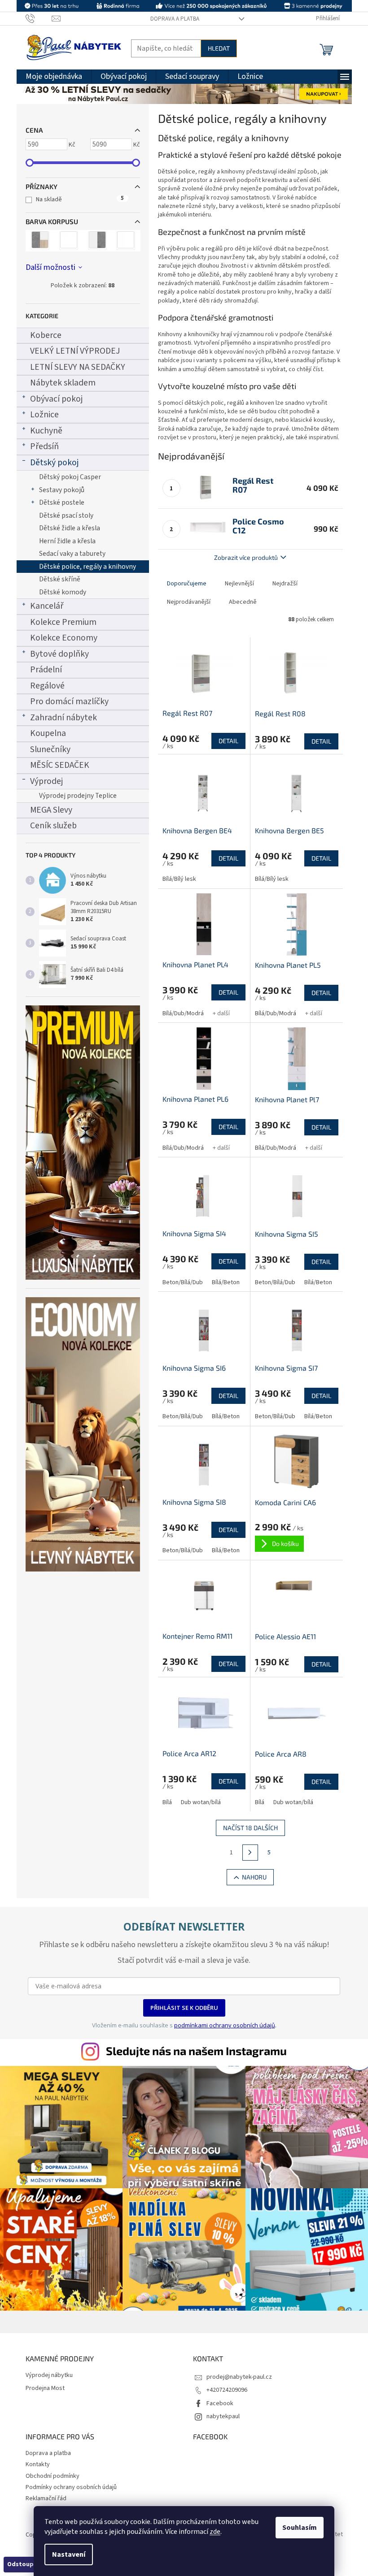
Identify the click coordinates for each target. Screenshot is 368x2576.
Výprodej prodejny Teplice (78, 796)
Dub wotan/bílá (201, 1802)
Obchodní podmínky (53, 2476)
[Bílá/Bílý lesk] (126, 241)
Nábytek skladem (63, 383)
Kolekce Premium (63, 622)
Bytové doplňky (59, 654)
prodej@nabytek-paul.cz (239, 2377)
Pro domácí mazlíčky (69, 701)
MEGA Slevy (51, 810)
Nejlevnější (239, 584)
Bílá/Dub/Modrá (183, 1013)
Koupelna (48, 733)
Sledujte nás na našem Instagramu (196, 2051)
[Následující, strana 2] (250, 1853)
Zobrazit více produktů (246, 557)
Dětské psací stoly (66, 515)
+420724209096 (227, 2390)
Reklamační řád (46, 2498)
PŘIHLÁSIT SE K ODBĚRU (184, 2008)
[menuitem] (54, 77)
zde (215, 2532)
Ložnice (44, 415)
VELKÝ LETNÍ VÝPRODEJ (75, 351)
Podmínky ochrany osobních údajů (71, 2487)
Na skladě (80, 199)
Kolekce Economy (64, 638)
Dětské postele (62, 502)
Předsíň (44, 446)
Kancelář (47, 606)
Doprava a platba (175, 19)
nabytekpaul (223, 2416)
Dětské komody (63, 592)
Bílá (167, 1802)
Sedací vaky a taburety (72, 554)
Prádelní (46, 670)
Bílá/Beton (226, 1282)
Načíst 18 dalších (250, 1828)
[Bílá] (68, 241)
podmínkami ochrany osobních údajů (225, 2025)
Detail (228, 741)
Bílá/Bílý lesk (179, 879)
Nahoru (254, 1877)
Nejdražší (285, 584)
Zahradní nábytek (64, 718)
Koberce (46, 335)
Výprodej (46, 781)
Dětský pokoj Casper (70, 477)
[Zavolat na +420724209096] (39, 18)
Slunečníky (50, 749)
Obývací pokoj (56, 399)
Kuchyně (46, 431)
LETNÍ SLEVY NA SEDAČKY (78, 367)
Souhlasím (300, 2528)
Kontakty (38, 2464)
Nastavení (69, 2554)
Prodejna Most (45, 2388)
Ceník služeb (53, 826)
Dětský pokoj (54, 463)
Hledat (219, 48)
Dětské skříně (60, 579)
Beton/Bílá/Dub (183, 1282)
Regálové (47, 686)
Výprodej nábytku (49, 2375)
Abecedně (243, 602)
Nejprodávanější (189, 602)
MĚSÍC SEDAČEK (60, 765)
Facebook (220, 2403)
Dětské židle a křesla (70, 528)
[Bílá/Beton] (97, 241)
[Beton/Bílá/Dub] (40, 241)
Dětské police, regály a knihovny (88, 567)
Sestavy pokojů (62, 490)
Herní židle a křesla (67, 541)
